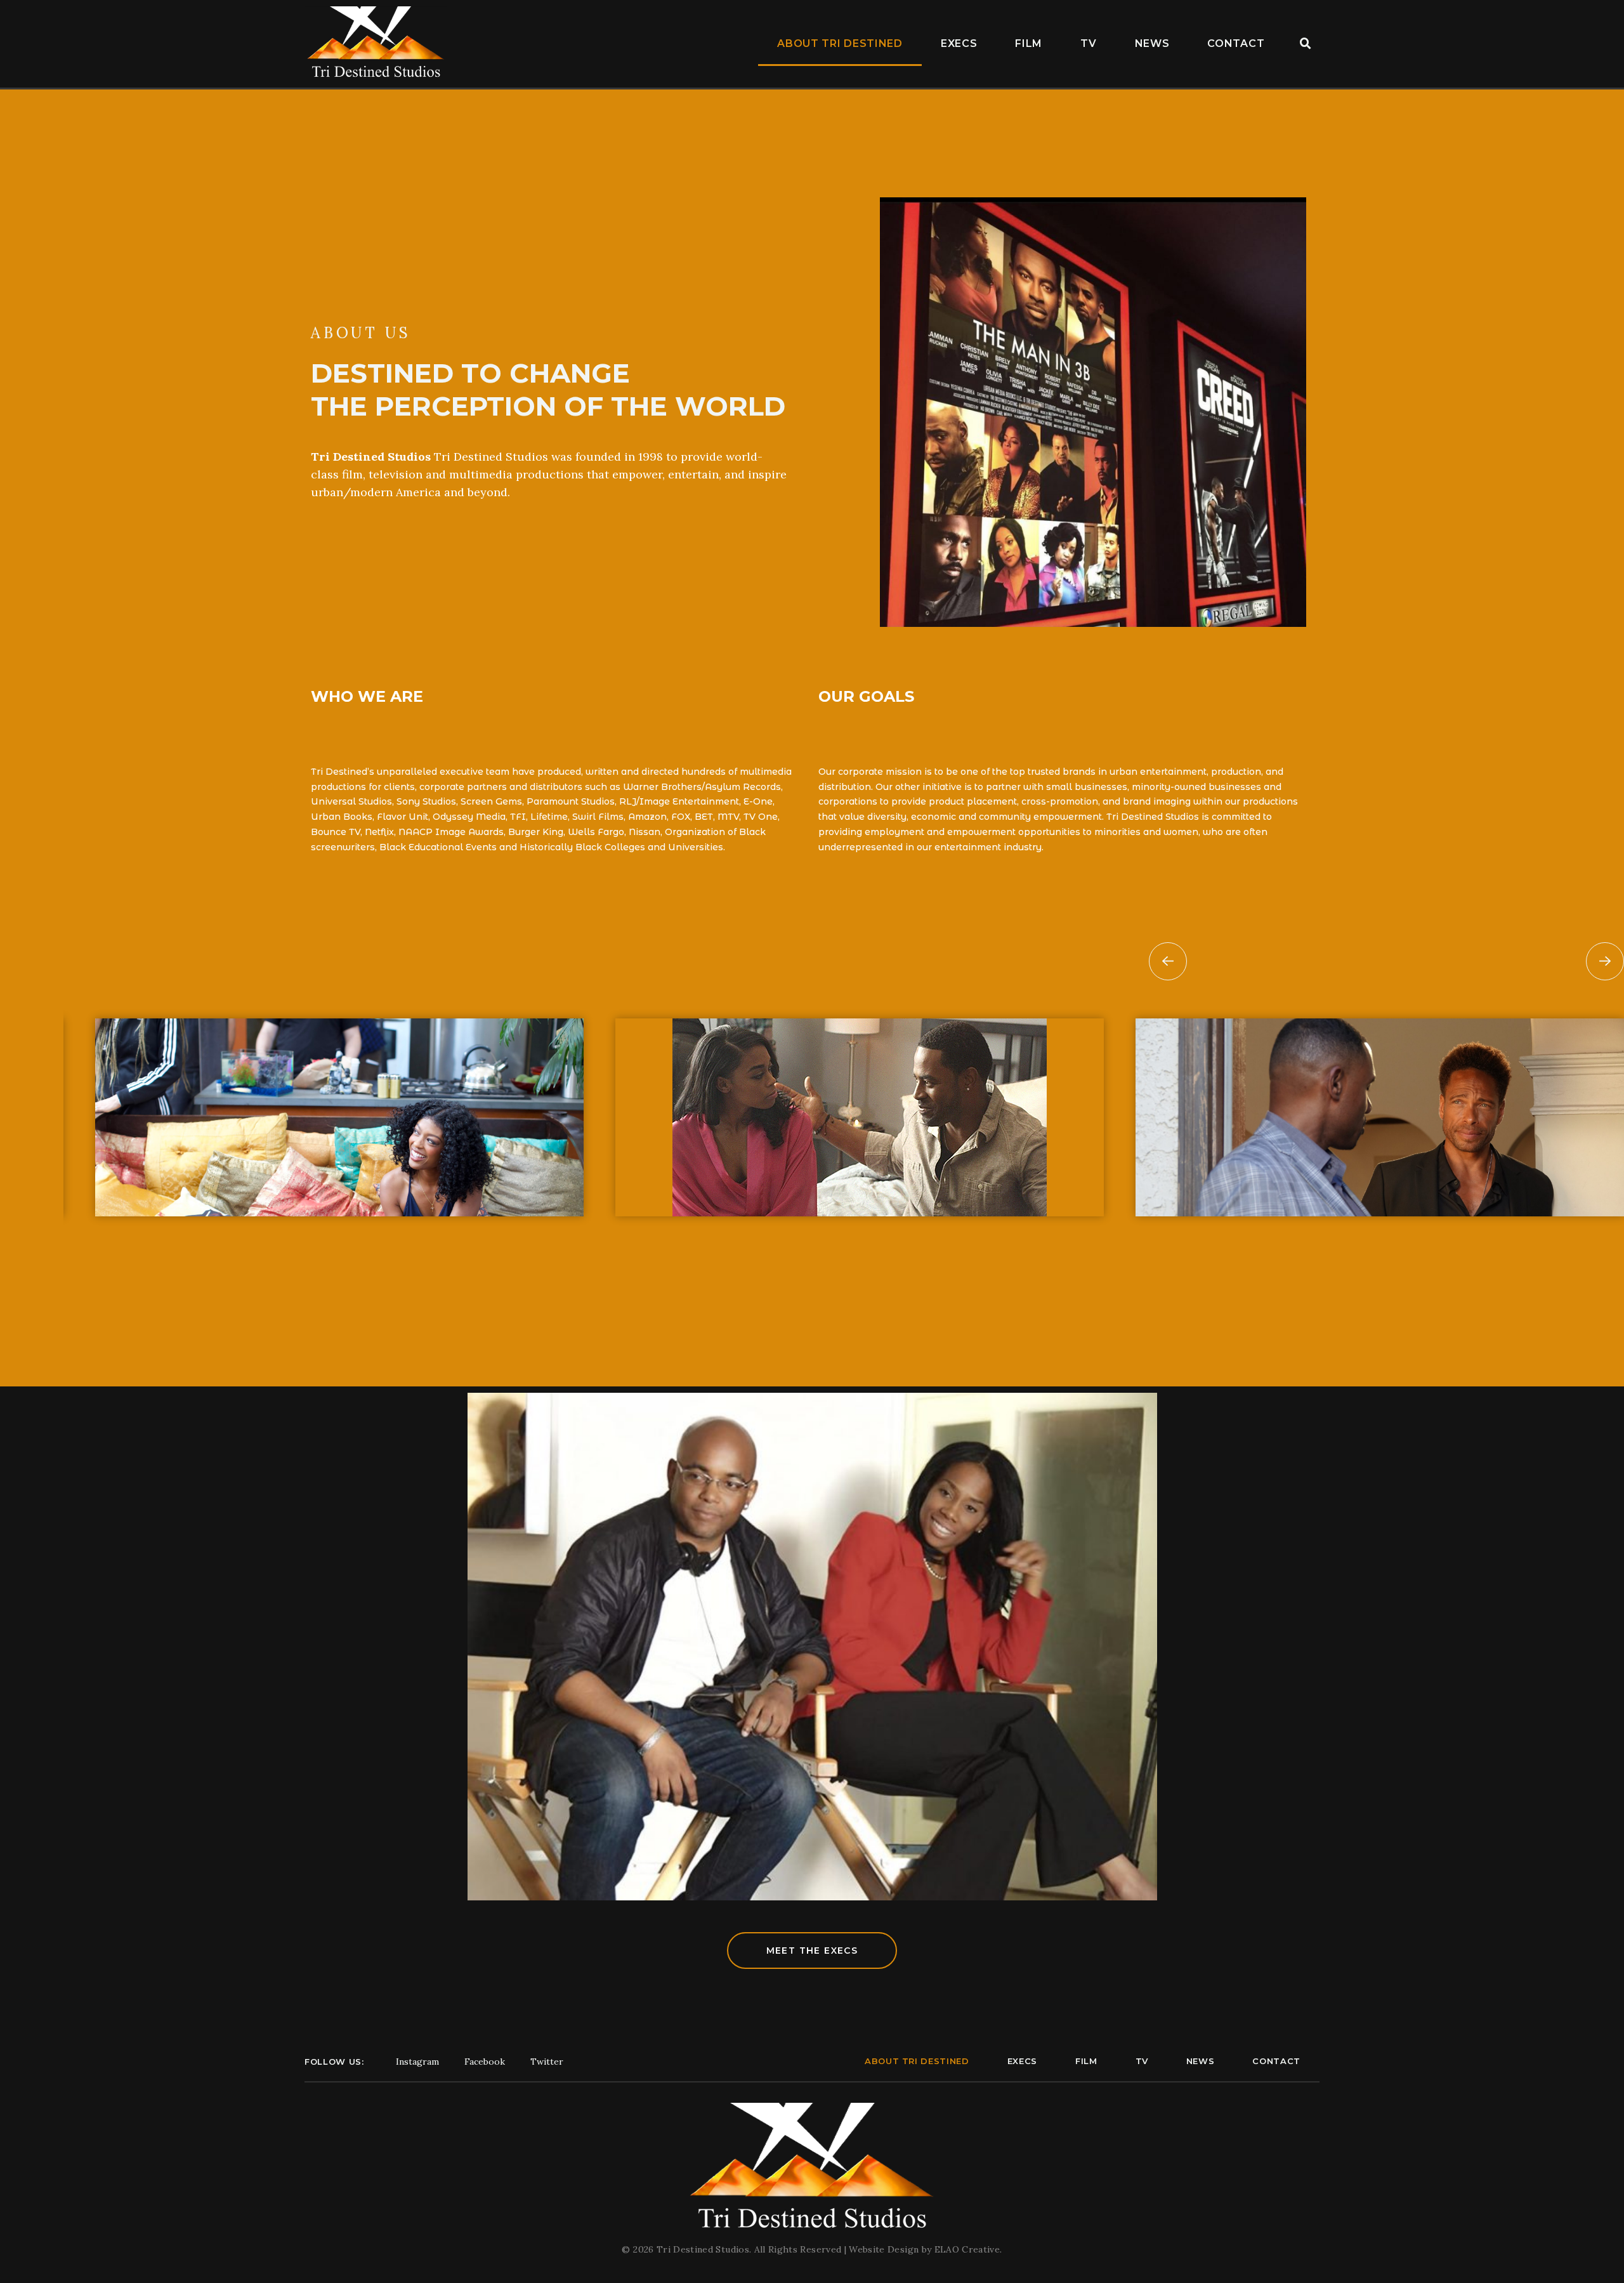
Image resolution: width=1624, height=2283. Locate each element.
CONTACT (1236, 43)
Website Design (885, 2249)
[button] (1306, 44)
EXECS (959, 43)
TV (1088, 43)
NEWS (1152, 43)
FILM (1029, 43)
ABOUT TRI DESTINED (840, 43)
